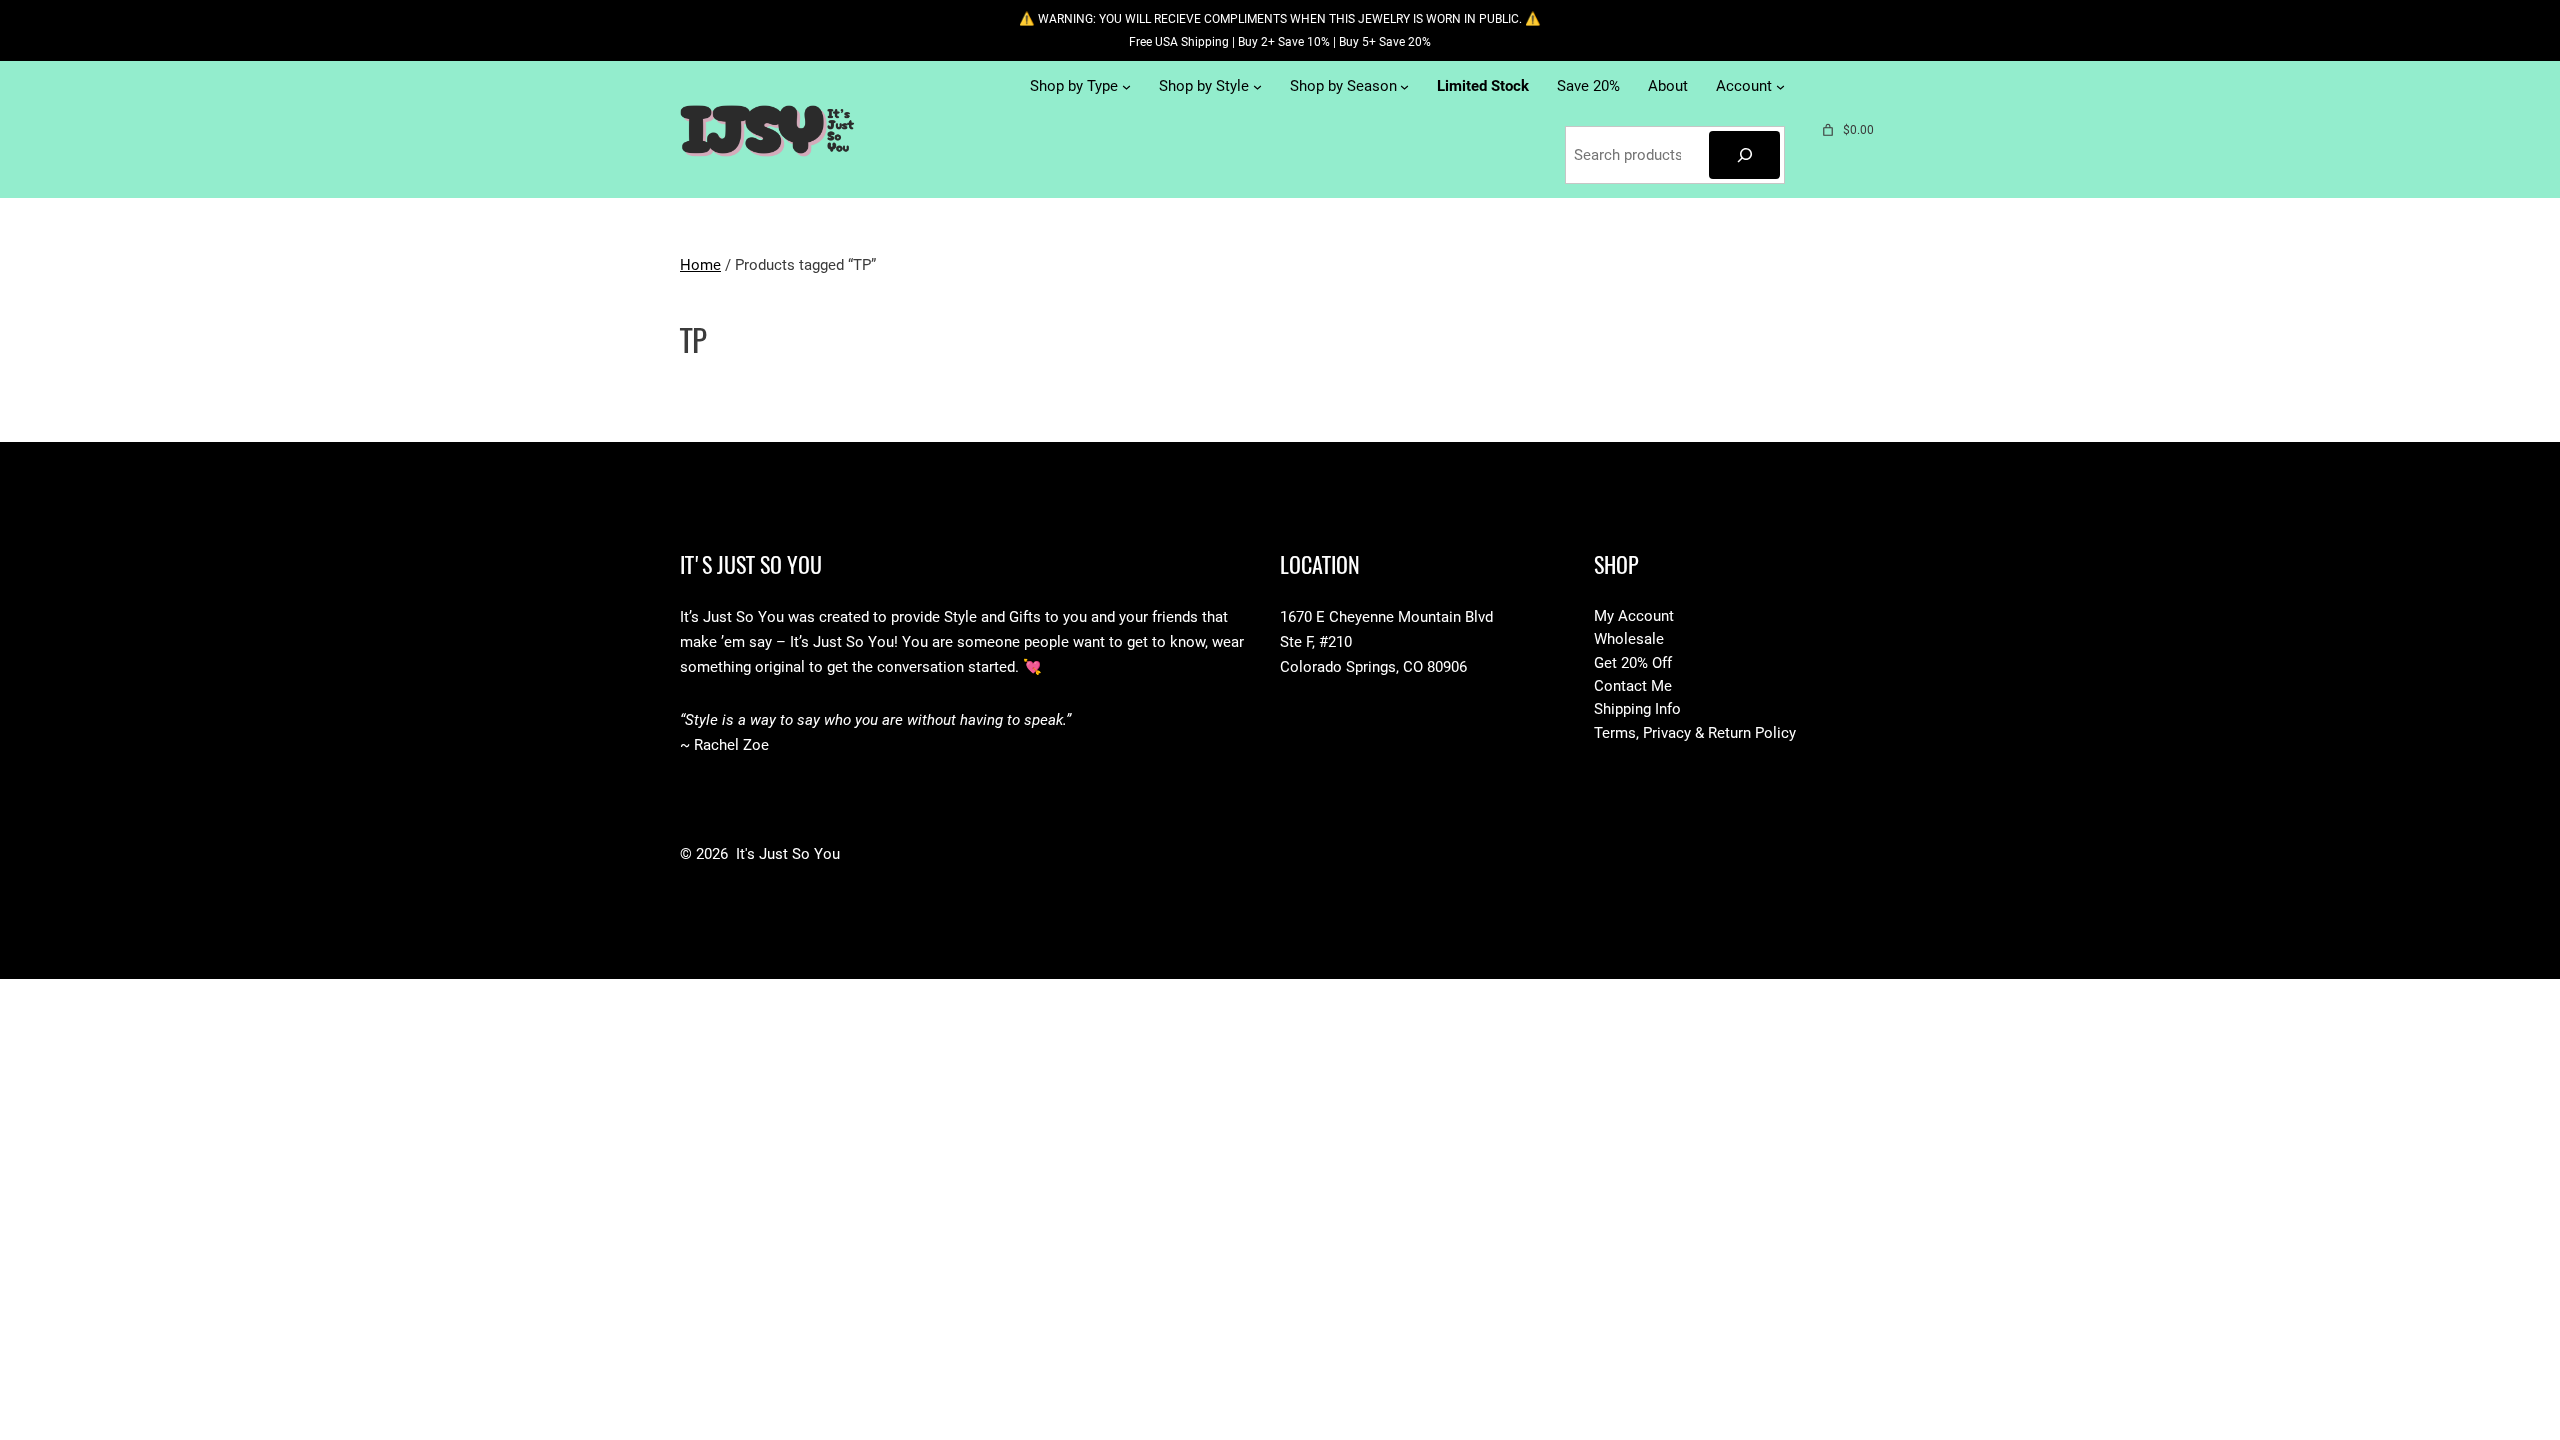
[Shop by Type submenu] (1126, 86)
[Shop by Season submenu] (1404, 86)
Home (700, 265)
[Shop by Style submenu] (1257, 86)
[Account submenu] (1780, 86)
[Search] (1744, 155)
